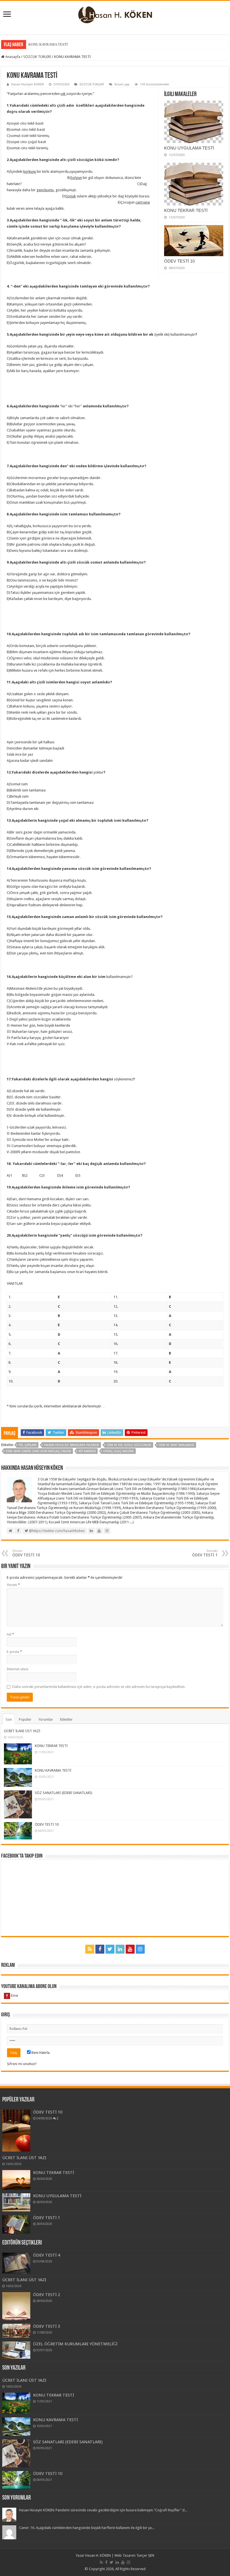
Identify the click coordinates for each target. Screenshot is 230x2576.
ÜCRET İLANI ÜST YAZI (22, 1731)
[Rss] (90, 1949)
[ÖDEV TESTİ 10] (16, 2131)
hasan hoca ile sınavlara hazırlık (72, 1445)
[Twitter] (110, 1949)
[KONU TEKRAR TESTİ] (16, 2180)
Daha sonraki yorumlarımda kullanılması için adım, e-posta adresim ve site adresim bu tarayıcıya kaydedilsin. (99, 1687)
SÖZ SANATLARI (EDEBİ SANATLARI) (59, 44)
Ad (10, 1634)
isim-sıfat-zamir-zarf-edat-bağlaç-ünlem (38, 1451)
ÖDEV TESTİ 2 (47, 2295)
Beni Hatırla (40, 2053)
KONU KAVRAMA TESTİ (53, 1770)
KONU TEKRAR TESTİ (186, 210)
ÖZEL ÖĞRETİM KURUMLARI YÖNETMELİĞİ (75, 2344)
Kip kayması (87, 1451)
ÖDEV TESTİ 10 (179, 261)
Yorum (13, 1585)
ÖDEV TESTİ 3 (47, 2326)
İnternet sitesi (18, 1669)
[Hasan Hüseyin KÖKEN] (115, 14)
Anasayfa (12, 57)
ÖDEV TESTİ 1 (47, 2218)
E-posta (14, 1652)
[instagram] (140, 1949)
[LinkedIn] (120, 1949)
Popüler (25, 1719)
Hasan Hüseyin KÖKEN (27, 84)
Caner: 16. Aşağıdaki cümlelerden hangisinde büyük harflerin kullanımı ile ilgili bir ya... (87, 2528)
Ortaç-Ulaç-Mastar (119, 1451)
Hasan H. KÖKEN (98, 2555)
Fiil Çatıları (27, 1445)
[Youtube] (130, 1949)
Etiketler (66, 1719)
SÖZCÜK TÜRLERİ (37, 57)
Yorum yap (122, 84)
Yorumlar (46, 1719)
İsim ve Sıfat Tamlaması (176, 1445)
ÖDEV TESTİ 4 (47, 2255)
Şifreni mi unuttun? (22, 2064)
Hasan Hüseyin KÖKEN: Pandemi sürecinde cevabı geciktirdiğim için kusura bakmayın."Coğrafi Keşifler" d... (103, 2510)
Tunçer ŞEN (145, 2555)
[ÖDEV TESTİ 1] (16, 2224)
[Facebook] (100, 1949)
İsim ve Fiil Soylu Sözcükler (129, 1445)
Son (9, 1719)
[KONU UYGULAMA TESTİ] (16, 2202)
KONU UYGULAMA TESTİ (189, 148)
